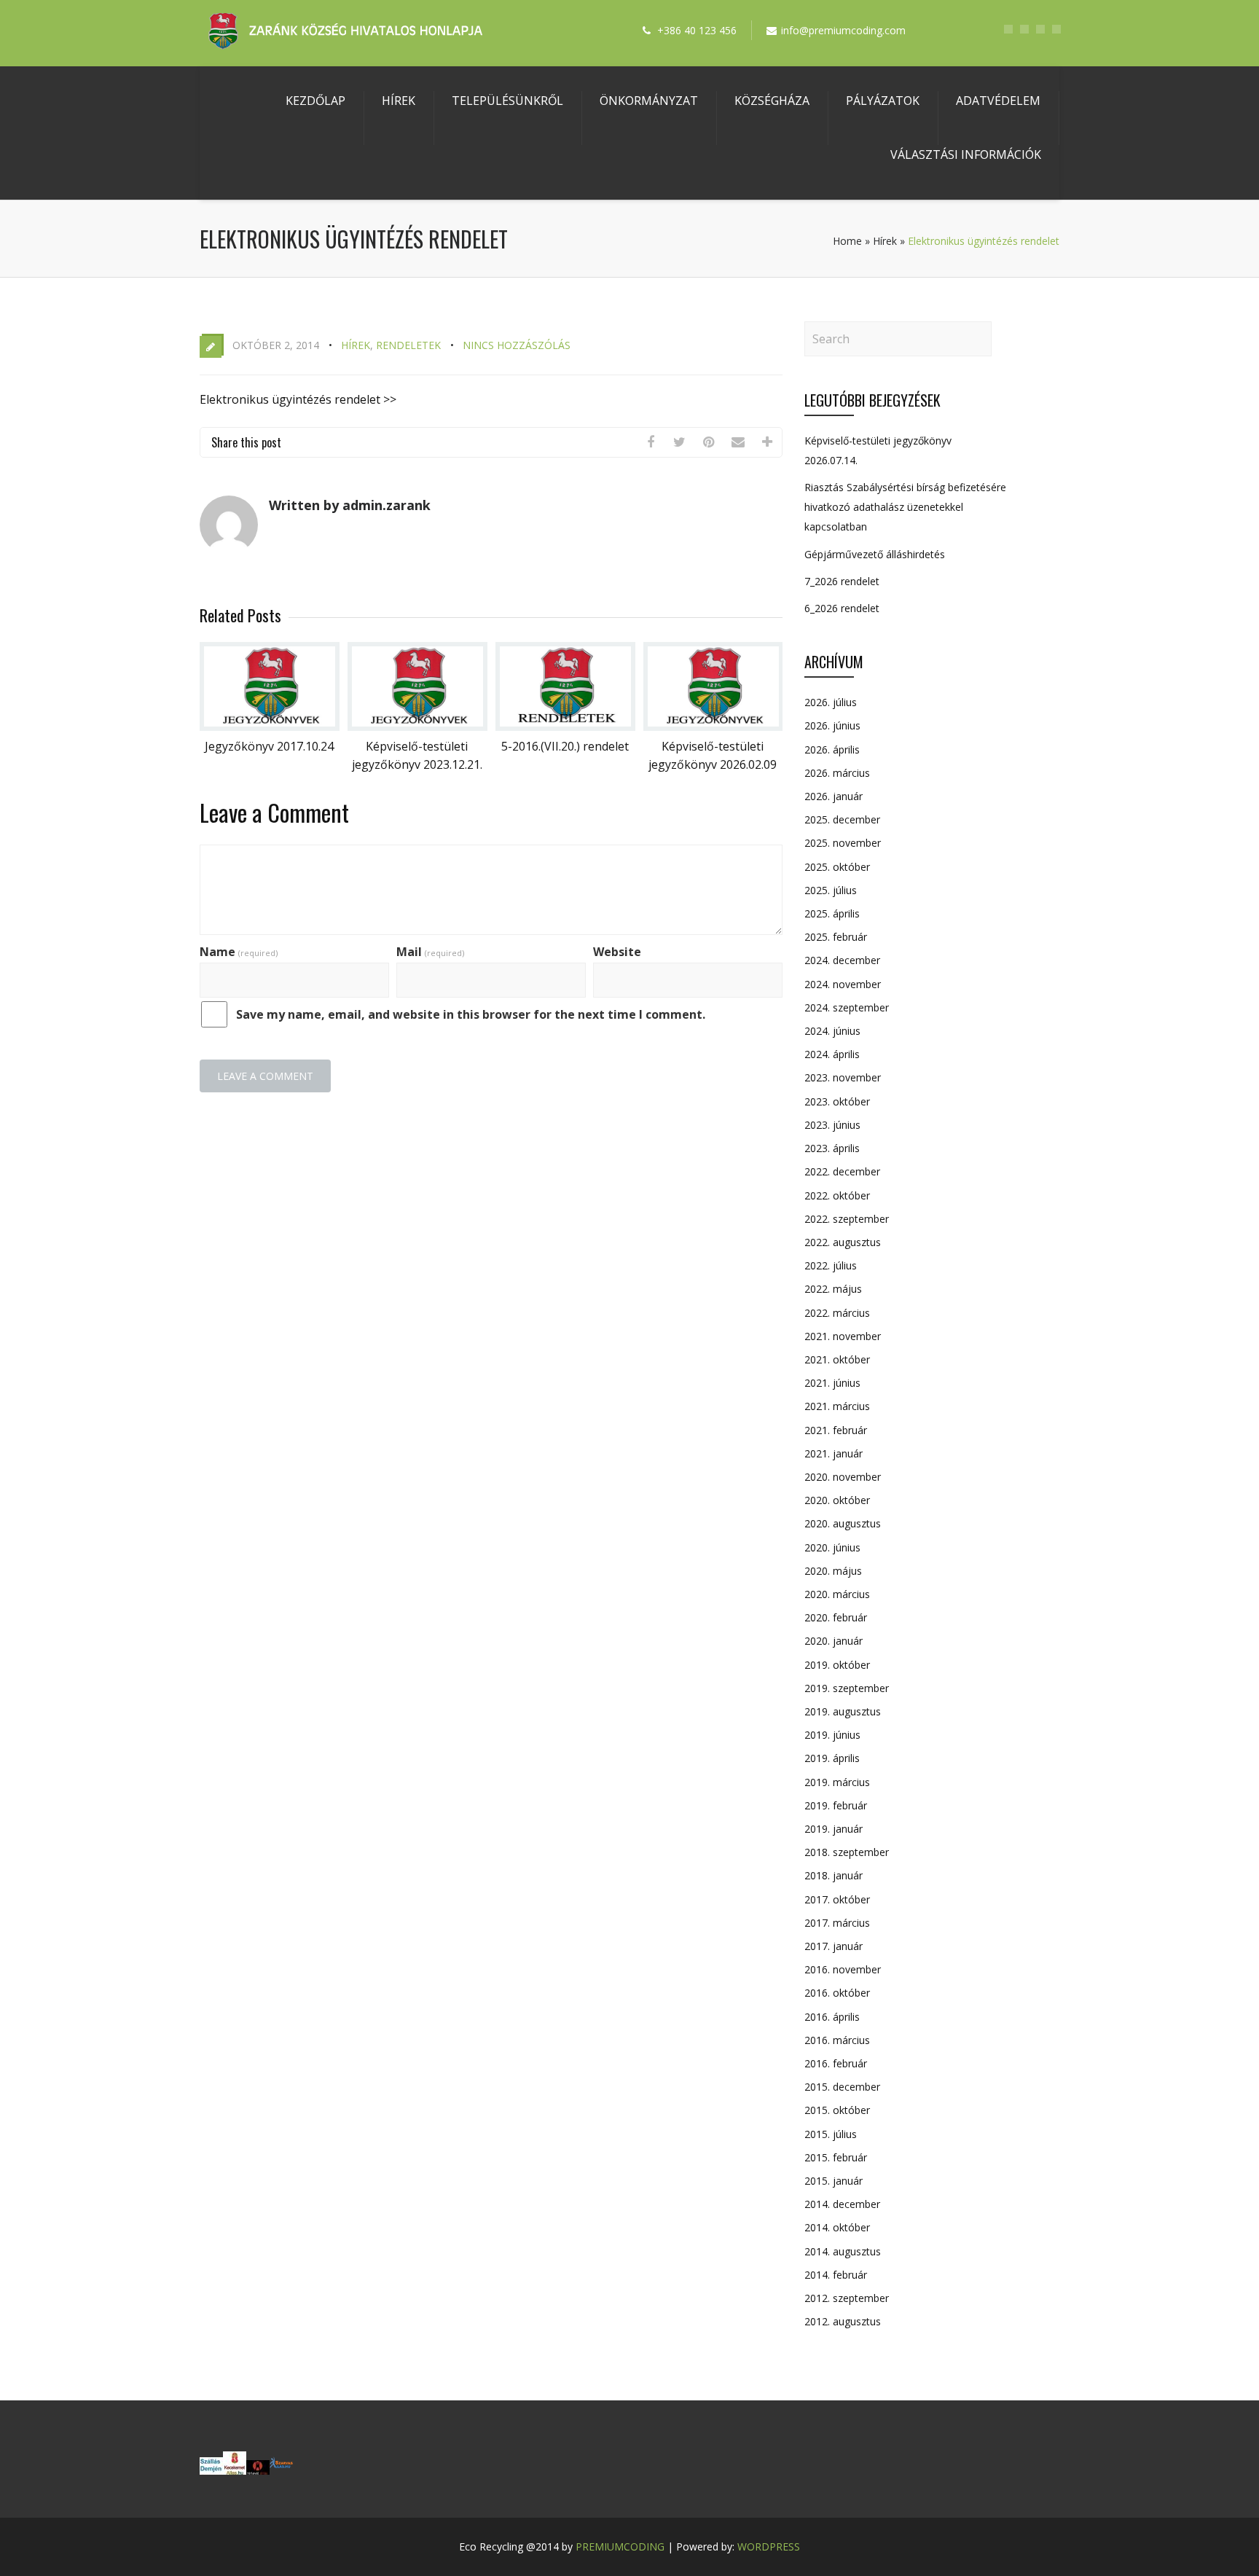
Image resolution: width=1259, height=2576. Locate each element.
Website (617, 952)
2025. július (831, 890)
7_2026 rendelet (842, 581)
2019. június (832, 1735)
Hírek (399, 101)
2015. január (834, 2181)
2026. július (831, 702)
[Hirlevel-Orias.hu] (258, 2470)
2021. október (837, 1359)
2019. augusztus (843, 1711)
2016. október (837, 1993)
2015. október (837, 2110)
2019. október (837, 1665)
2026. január (834, 796)
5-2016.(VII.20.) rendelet (565, 746)
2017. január (834, 1946)
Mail (430, 952)
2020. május (833, 1571)
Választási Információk (966, 154)
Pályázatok (883, 101)
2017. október (837, 1899)
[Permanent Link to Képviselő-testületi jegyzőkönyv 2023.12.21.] (417, 727)
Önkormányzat (649, 101)
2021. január (834, 1453)
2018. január (834, 1875)
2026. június (832, 725)
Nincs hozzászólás (517, 345)
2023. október (837, 1101)
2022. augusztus (843, 1242)
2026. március (837, 773)
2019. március (837, 1782)
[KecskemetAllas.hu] (235, 2470)
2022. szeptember (847, 1219)
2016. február (836, 2063)
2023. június (832, 1125)
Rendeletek (408, 345)
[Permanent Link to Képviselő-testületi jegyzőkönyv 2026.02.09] (713, 727)
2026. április (832, 749)
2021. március (837, 1406)
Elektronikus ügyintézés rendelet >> (298, 399)
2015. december (842, 2087)
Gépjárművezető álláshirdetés (875, 554)
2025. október (837, 867)
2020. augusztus (843, 1523)
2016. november (843, 1969)
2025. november (843, 843)
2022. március (837, 1313)
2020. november (843, 1477)
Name (239, 952)
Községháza (772, 101)
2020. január (834, 1641)
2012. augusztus (843, 2321)
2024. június (832, 1031)
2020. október (837, 1500)
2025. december (842, 819)
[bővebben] (281, 2470)
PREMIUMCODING (620, 2546)
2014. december (842, 2204)
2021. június (832, 1383)
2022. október (837, 1195)
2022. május (833, 1289)
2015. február (836, 2157)
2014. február (836, 2275)
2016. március (837, 2040)
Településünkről (507, 101)
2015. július (831, 2134)
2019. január (834, 1829)
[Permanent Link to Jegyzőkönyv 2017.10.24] (270, 727)
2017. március (837, 1923)
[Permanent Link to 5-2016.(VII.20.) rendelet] (565, 727)
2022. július (831, 1265)
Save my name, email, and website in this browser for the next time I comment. (471, 1014)
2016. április (832, 2017)
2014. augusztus (843, 2251)
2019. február (836, 1805)
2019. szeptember (847, 1688)
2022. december (842, 1171)
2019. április (832, 1758)
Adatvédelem (998, 101)
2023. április (832, 1148)
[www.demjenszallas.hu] (211, 2470)
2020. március (837, 1594)
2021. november (843, 1336)
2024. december (842, 960)
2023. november (843, 1077)
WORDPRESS (769, 2546)
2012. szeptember (847, 2298)
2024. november (843, 984)
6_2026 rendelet (842, 608)
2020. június (832, 1547)
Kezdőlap (315, 101)
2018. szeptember (847, 1852)
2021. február (836, 1430)
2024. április (832, 1054)
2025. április (832, 913)
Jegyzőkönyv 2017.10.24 (269, 746)
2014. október (837, 2227)
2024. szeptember (847, 1007)
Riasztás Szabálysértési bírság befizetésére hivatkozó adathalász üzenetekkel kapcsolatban (905, 507)
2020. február (836, 1617)
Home (847, 241)
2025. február (836, 937)
